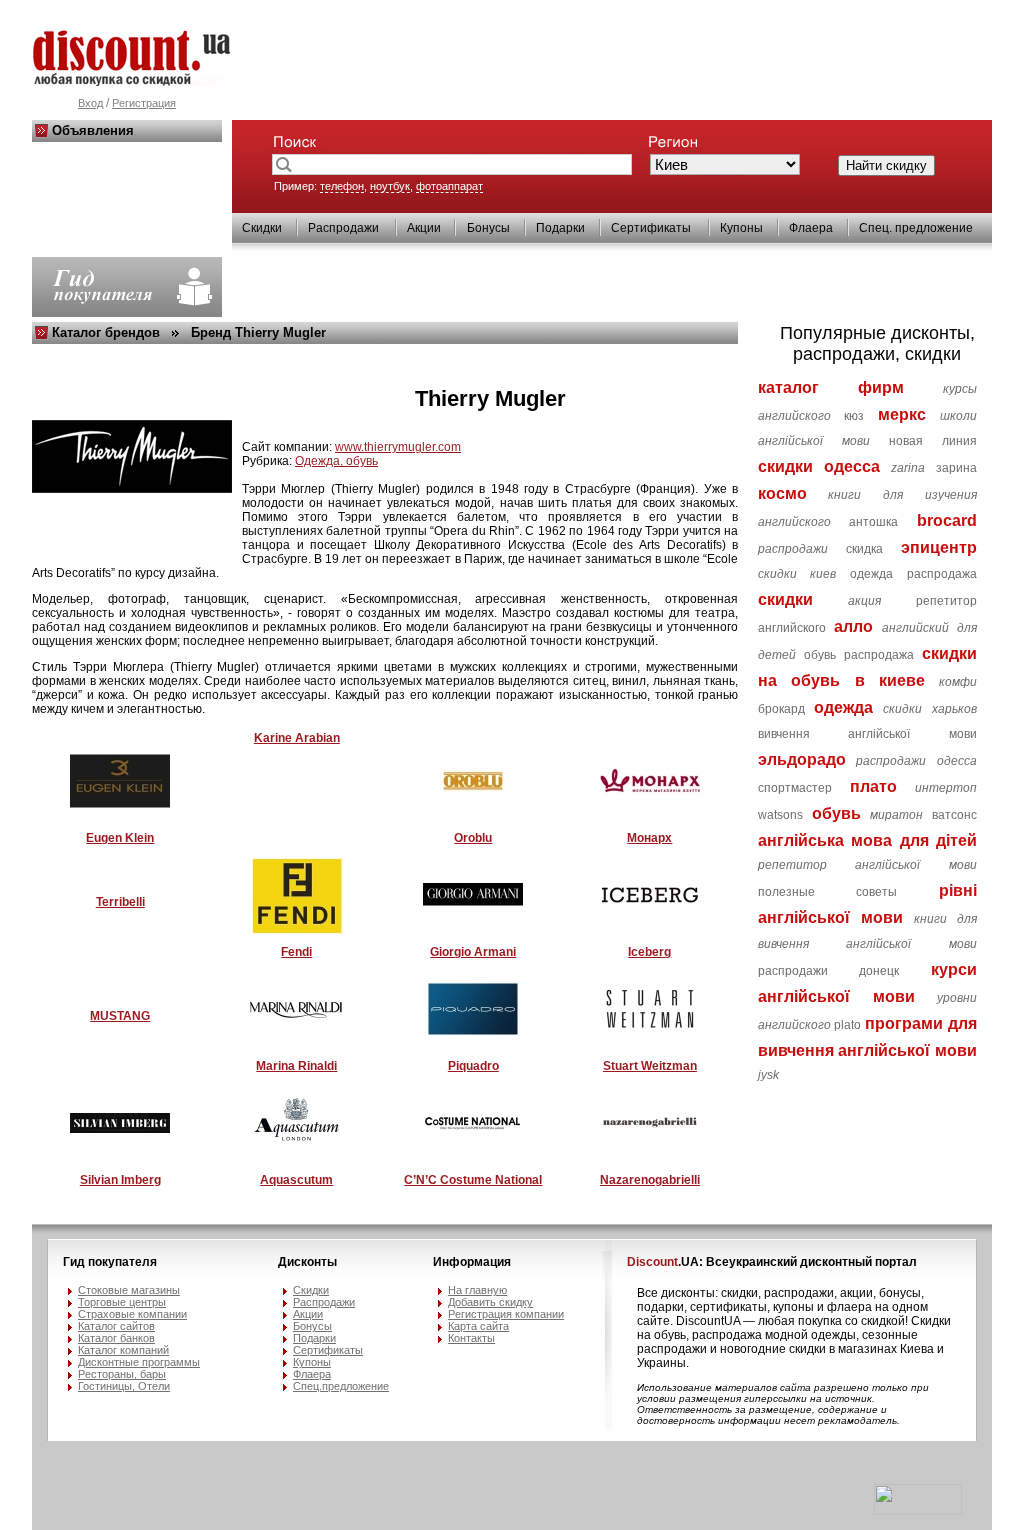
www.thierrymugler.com (398, 447)
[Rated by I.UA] (918, 1511)
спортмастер (795, 788)
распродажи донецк (829, 971)
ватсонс (954, 815)
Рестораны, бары (122, 1374)
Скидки (262, 228)
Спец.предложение (341, 1386)
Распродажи (343, 228)
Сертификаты (651, 228)
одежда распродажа (913, 574)
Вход (90, 103)
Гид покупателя (110, 1262)
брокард (781, 709)
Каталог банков (116, 1338)
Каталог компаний (123, 1350)
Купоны (741, 228)
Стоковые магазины (129, 1290)
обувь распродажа (859, 655)
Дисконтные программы (139, 1362)
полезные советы (828, 892)
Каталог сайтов (116, 1326)
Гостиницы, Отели (124, 1386)
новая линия (933, 441)
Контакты (471, 1338)
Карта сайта (478, 1326)
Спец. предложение (916, 228)
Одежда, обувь (336, 461)
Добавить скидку (490, 1302)
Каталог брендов (106, 332)
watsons (780, 815)
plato (847, 1025)
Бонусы (488, 228)
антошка (873, 522)
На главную (477, 1290)
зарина (956, 468)
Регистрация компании (506, 1314)
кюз (854, 416)
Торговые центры (122, 1302)
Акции (424, 228)
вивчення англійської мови (868, 734)
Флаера (811, 228)
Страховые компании (132, 1314)
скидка (864, 549)
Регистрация (144, 103)
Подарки (560, 228)
